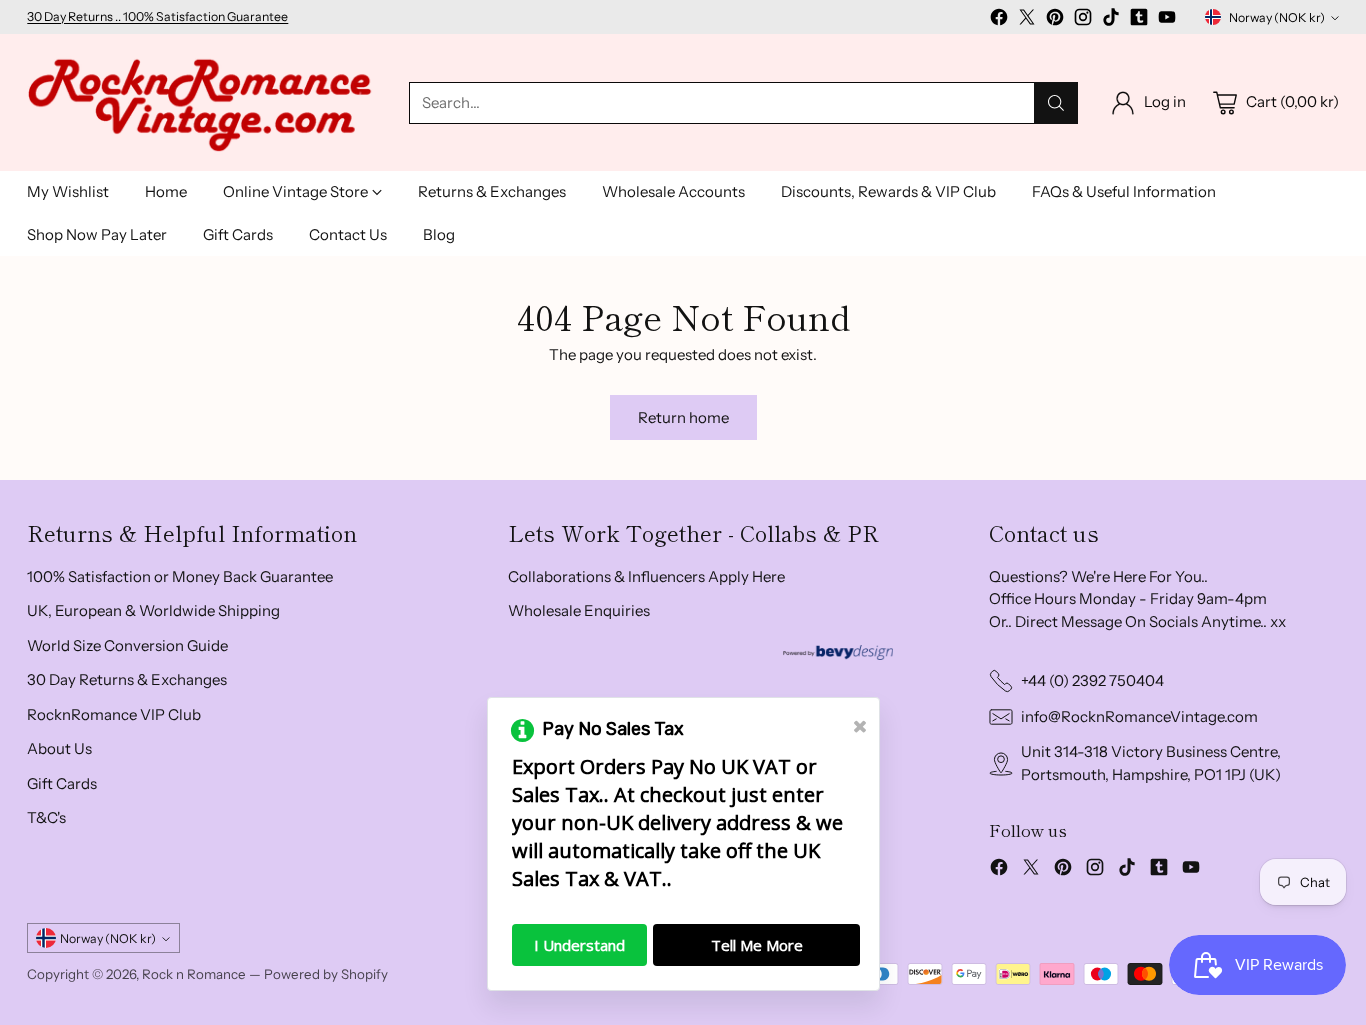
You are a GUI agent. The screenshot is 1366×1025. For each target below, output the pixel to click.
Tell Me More (757, 945)
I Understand (579, 945)
